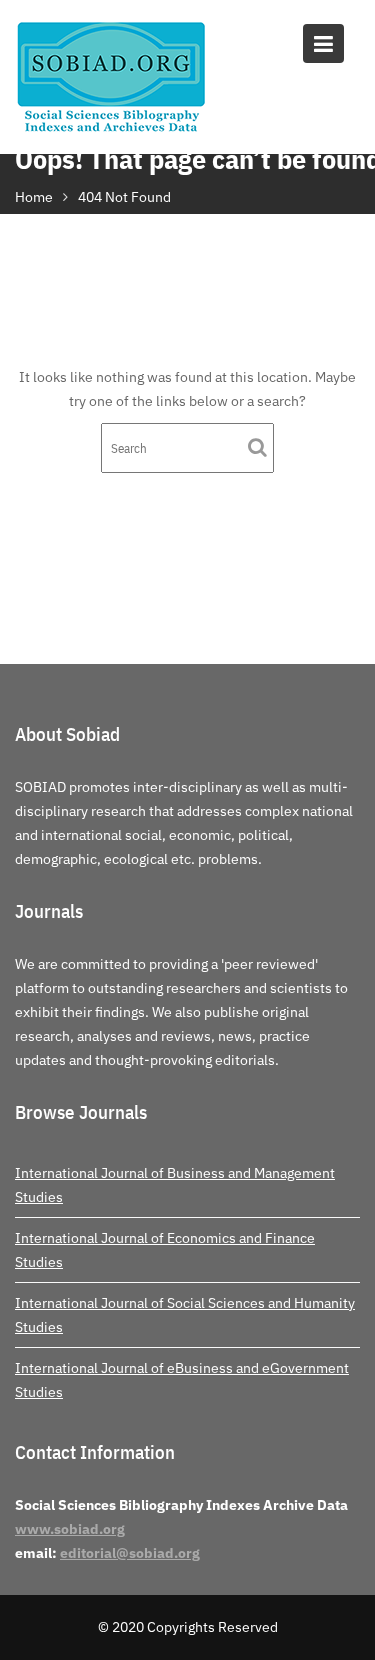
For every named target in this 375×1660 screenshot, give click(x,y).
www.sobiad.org (70, 1529)
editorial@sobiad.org (130, 1553)
